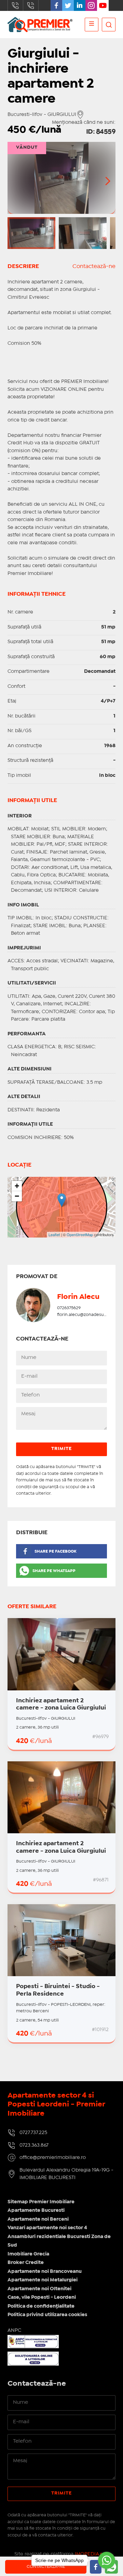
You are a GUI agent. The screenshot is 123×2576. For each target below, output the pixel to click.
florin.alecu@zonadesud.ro (85, 1315)
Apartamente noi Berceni (38, 2219)
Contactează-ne (94, 267)
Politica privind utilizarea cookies (47, 2315)
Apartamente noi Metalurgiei (43, 2280)
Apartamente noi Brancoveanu (45, 2271)
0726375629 (69, 1308)
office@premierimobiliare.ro (53, 2158)
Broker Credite (26, 2263)
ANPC (14, 2330)
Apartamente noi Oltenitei (39, 2289)
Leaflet (54, 1234)
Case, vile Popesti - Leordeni (42, 2297)
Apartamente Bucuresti (36, 2210)
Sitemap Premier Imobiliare (41, 2202)
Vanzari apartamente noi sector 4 (47, 2228)
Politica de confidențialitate (41, 2306)
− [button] (17, 1196)
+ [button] (17, 1186)
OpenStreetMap (80, 1234)
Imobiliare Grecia (28, 2254)
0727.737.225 (15, 5)
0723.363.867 (31, 5)
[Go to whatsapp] (107, 2560)
